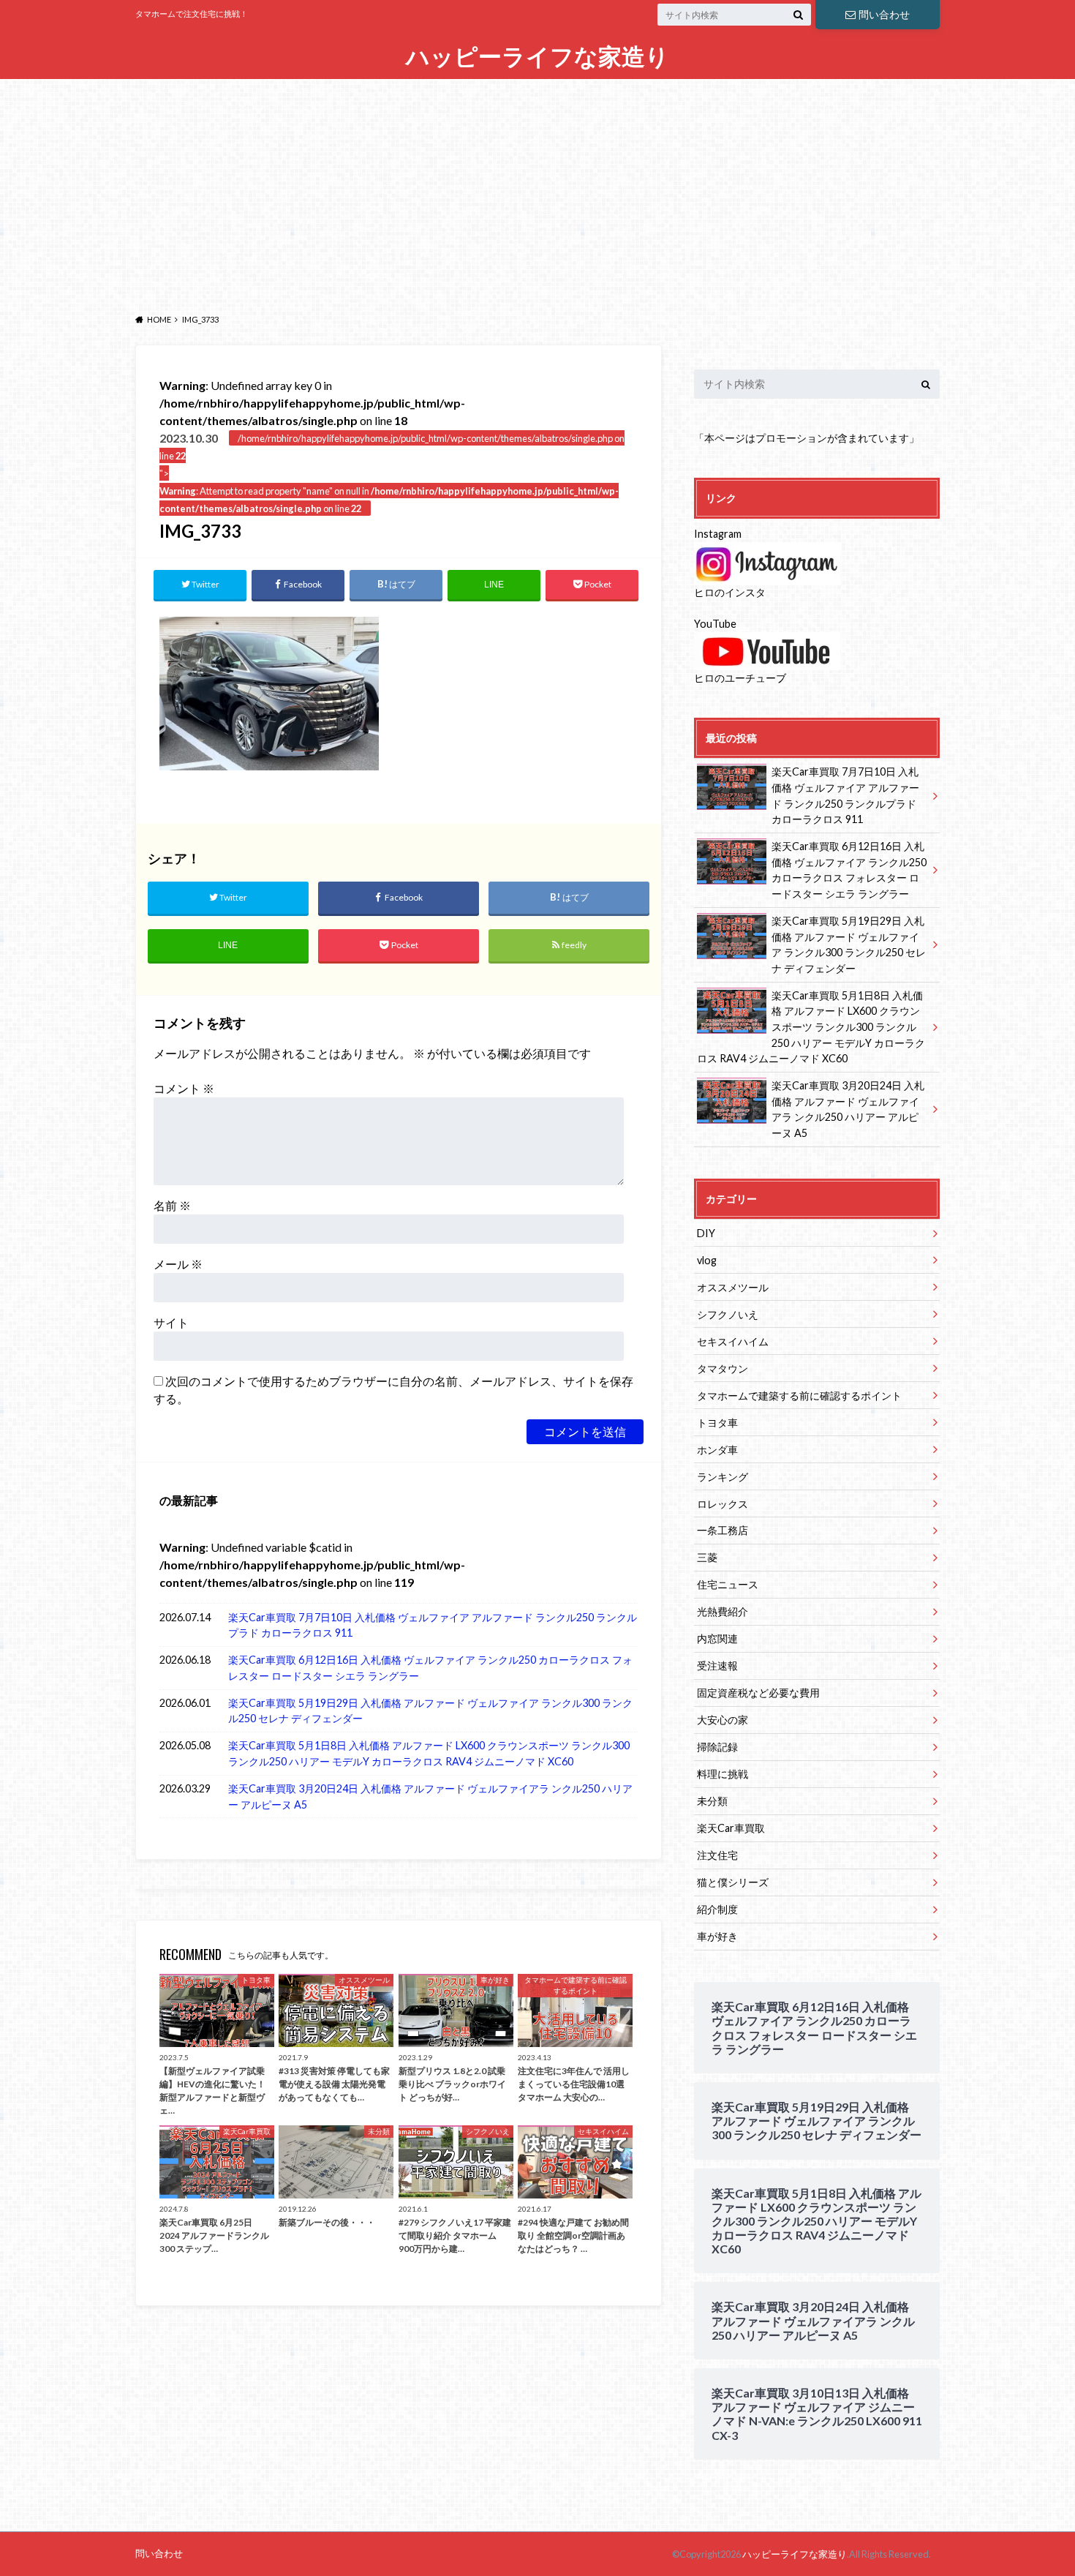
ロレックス (723, 1504)
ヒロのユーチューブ (740, 678)
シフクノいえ (728, 1314)
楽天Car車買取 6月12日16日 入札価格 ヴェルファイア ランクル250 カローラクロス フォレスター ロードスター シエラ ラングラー (430, 1668)
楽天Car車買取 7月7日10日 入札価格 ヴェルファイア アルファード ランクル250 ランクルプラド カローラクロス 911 (433, 1625)
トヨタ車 (717, 1423)
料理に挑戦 (723, 1774)
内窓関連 (717, 1638)
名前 (172, 1205)
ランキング (723, 1477)
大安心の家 (723, 1720)
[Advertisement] (537, 192)
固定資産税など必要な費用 (758, 1693)
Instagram (718, 534)
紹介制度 (717, 1909)
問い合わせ (884, 14)
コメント (184, 1088)
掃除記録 (717, 1747)
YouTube (715, 624)
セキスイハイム (733, 1341)
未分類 (712, 1801)
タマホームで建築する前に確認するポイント (799, 1396)
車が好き (717, 1936)
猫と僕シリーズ (733, 1882)
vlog (707, 1260)
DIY (706, 1233)
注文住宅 (717, 1855)
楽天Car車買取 (731, 1828)
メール (178, 1264)
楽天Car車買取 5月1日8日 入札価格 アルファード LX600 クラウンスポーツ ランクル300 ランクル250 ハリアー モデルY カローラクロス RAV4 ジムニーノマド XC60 (429, 1753)
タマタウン (723, 1368)
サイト (171, 1322)
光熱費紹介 (723, 1611)
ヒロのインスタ (730, 592)
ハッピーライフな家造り (537, 57)
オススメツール (733, 1287)
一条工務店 (723, 1530)
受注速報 (717, 1666)
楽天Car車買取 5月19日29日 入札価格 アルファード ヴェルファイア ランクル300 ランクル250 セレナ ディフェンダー (430, 1711)
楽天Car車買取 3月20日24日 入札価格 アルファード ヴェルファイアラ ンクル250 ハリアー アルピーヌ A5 (430, 1796)
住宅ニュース (728, 1584)
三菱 (707, 1557)
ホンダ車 (717, 1450)
